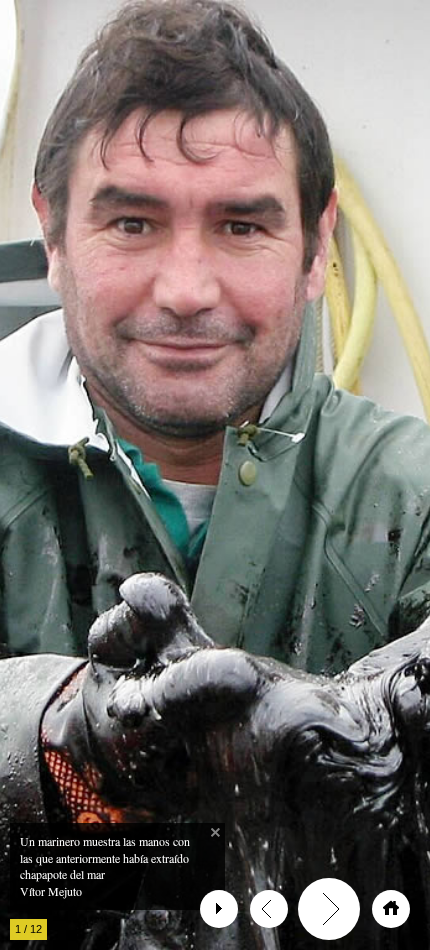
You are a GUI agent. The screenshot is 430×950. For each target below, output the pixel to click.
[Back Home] (391, 909)
